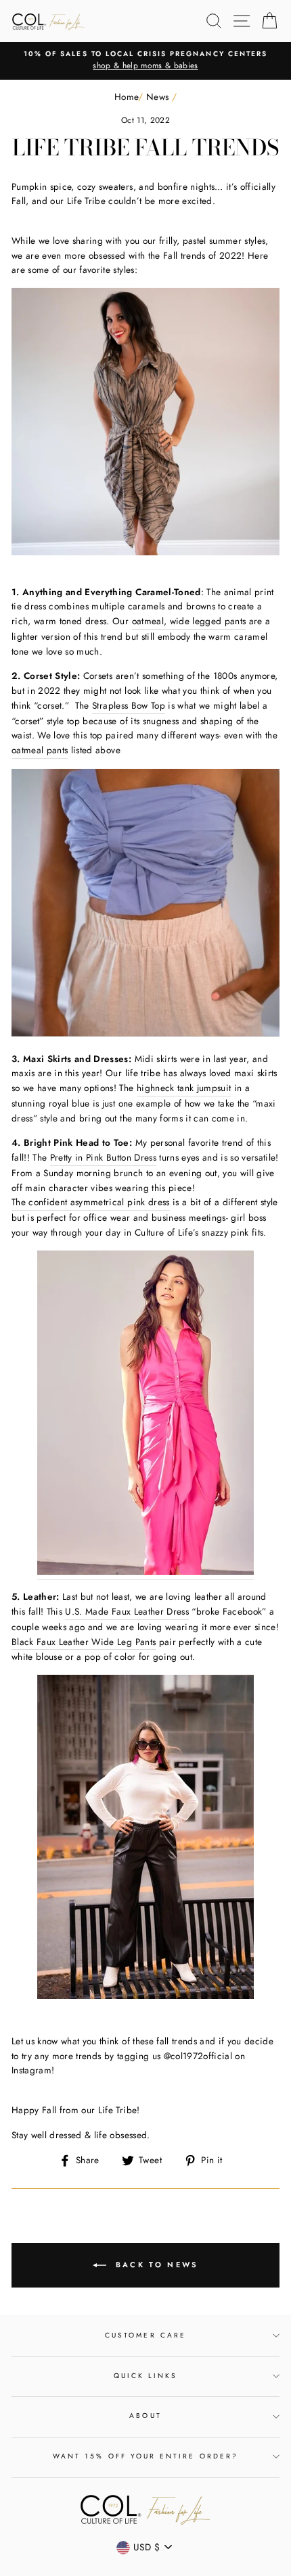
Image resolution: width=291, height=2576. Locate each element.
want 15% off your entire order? (145, 2456)
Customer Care (145, 2335)
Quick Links (146, 2376)
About (145, 2416)
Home (126, 97)
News (157, 97)
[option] (145, 61)
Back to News (155, 2265)
